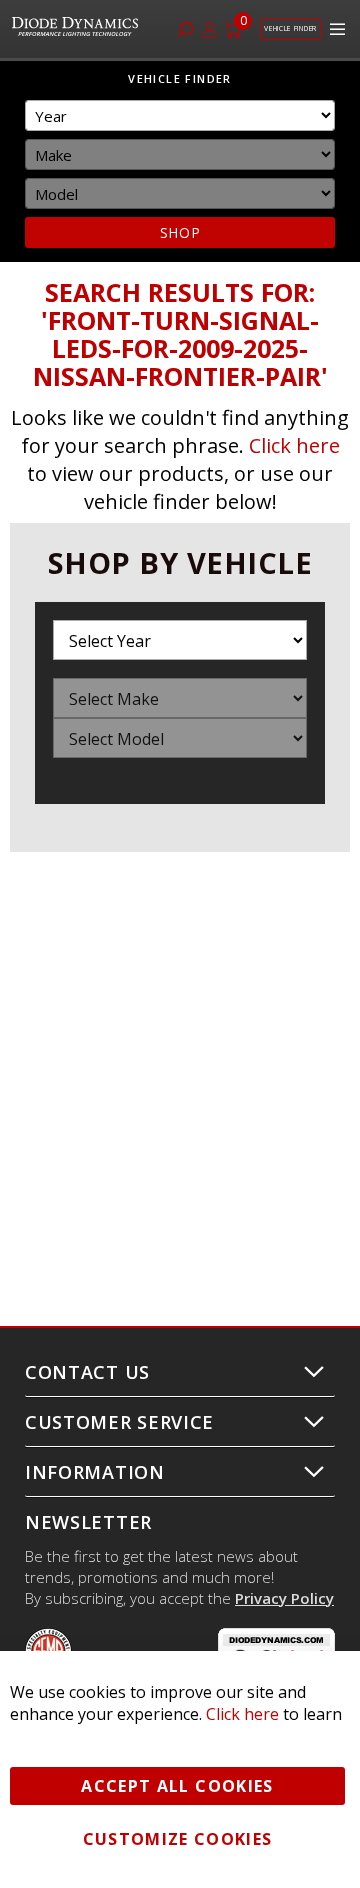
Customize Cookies (178, 1839)
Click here (294, 445)
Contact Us (87, 1372)
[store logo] (77, 29)
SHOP (180, 232)
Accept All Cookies (177, 1786)
